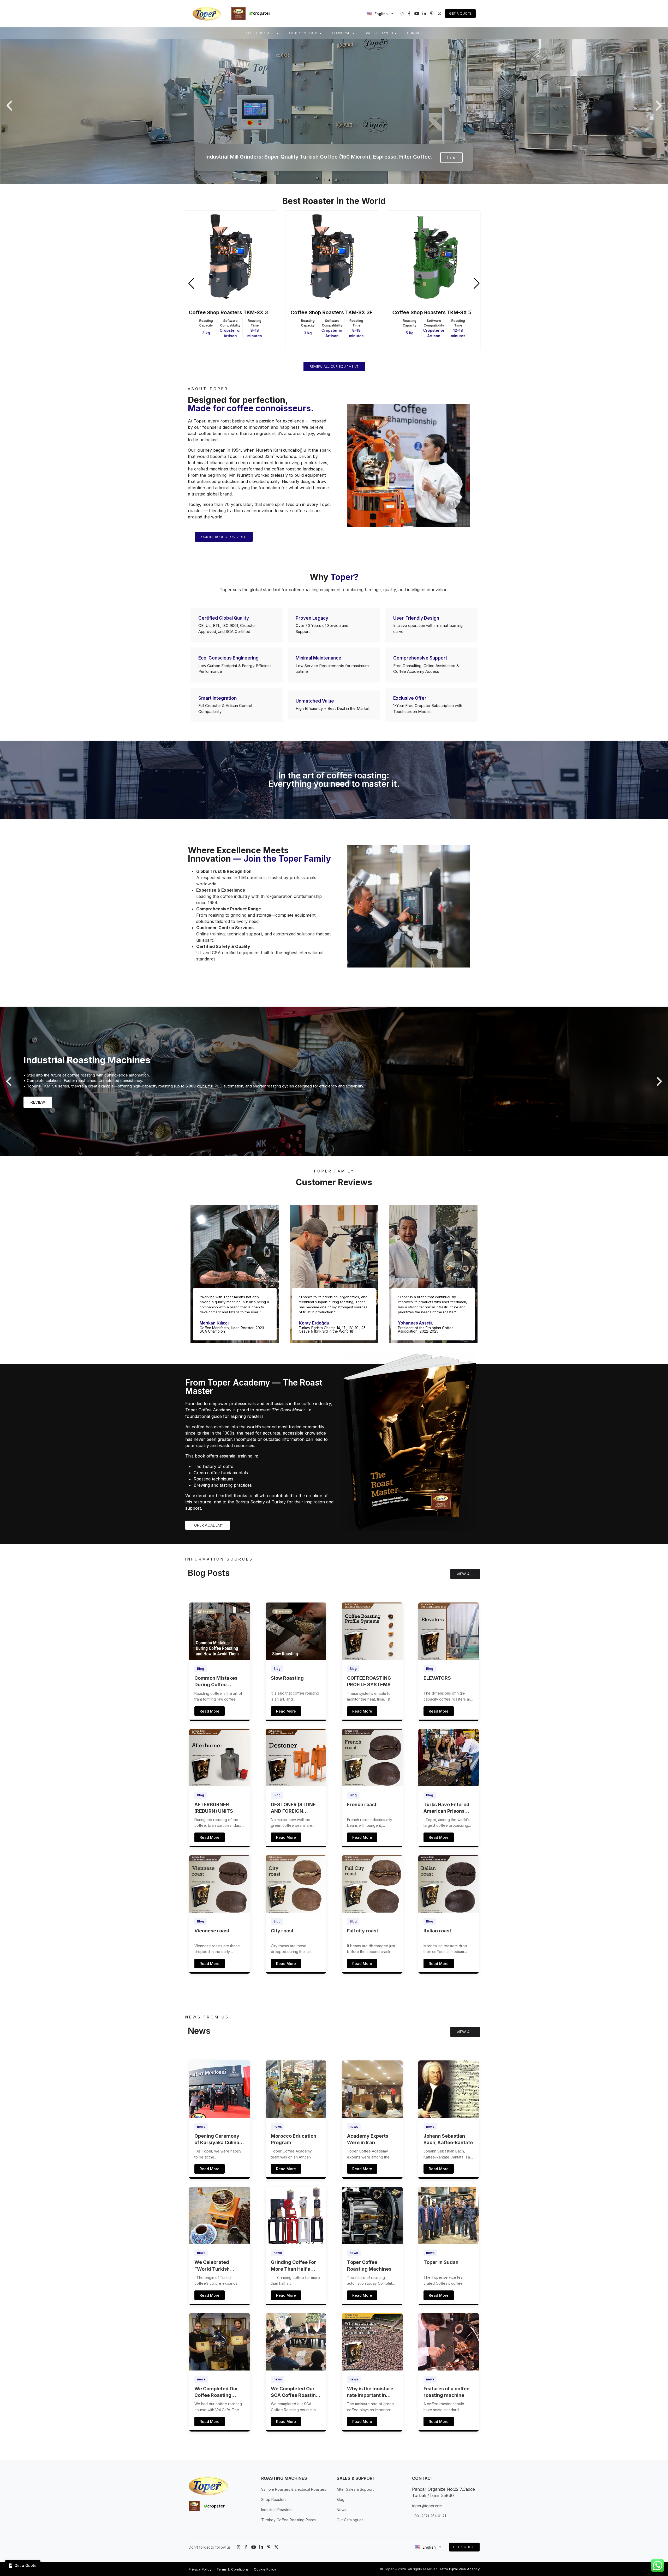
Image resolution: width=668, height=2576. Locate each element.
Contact (415, 33)
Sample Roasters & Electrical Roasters (294, 2489)
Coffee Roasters (261, 33)
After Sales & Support (355, 2489)
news (201, 2127)
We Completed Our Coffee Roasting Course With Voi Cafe (219, 2392)
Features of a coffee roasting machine (446, 2392)
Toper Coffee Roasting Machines (369, 2265)
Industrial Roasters (277, 2510)
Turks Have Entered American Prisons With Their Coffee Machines (446, 1808)
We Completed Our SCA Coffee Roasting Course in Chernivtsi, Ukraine (295, 2392)
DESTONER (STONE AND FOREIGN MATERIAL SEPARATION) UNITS (295, 1808)
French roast (362, 1804)
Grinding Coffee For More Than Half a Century (293, 2266)
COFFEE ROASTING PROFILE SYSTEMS (369, 1681)
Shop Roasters (274, 2499)
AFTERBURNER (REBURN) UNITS (214, 1808)
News (341, 2510)
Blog (201, 1669)
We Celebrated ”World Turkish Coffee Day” (212, 2266)
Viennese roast (212, 1931)
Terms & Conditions (233, 2569)
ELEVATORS (437, 1678)
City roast (282, 1931)
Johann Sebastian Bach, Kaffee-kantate (448, 2139)
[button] (9, 106)
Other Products (304, 33)
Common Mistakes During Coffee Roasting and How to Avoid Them (218, 1682)
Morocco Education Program (294, 2139)
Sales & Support (379, 33)
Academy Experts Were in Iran (368, 2139)
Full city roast (363, 1931)
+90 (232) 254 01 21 (429, 2516)
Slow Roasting (287, 1678)
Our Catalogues (350, 2520)
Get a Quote (460, 13)
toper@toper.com (427, 2506)
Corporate (342, 33)
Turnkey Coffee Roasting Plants (288, 2520)
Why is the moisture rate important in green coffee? (370, 2392)
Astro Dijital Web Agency (460, 2569)
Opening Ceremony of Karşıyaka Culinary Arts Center (219, 2139)
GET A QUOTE (464, 2547)
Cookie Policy (265, 2569)
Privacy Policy (200, 2569)
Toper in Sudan (441, 2262)
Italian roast (437, 1931)
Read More (210, 1711)
